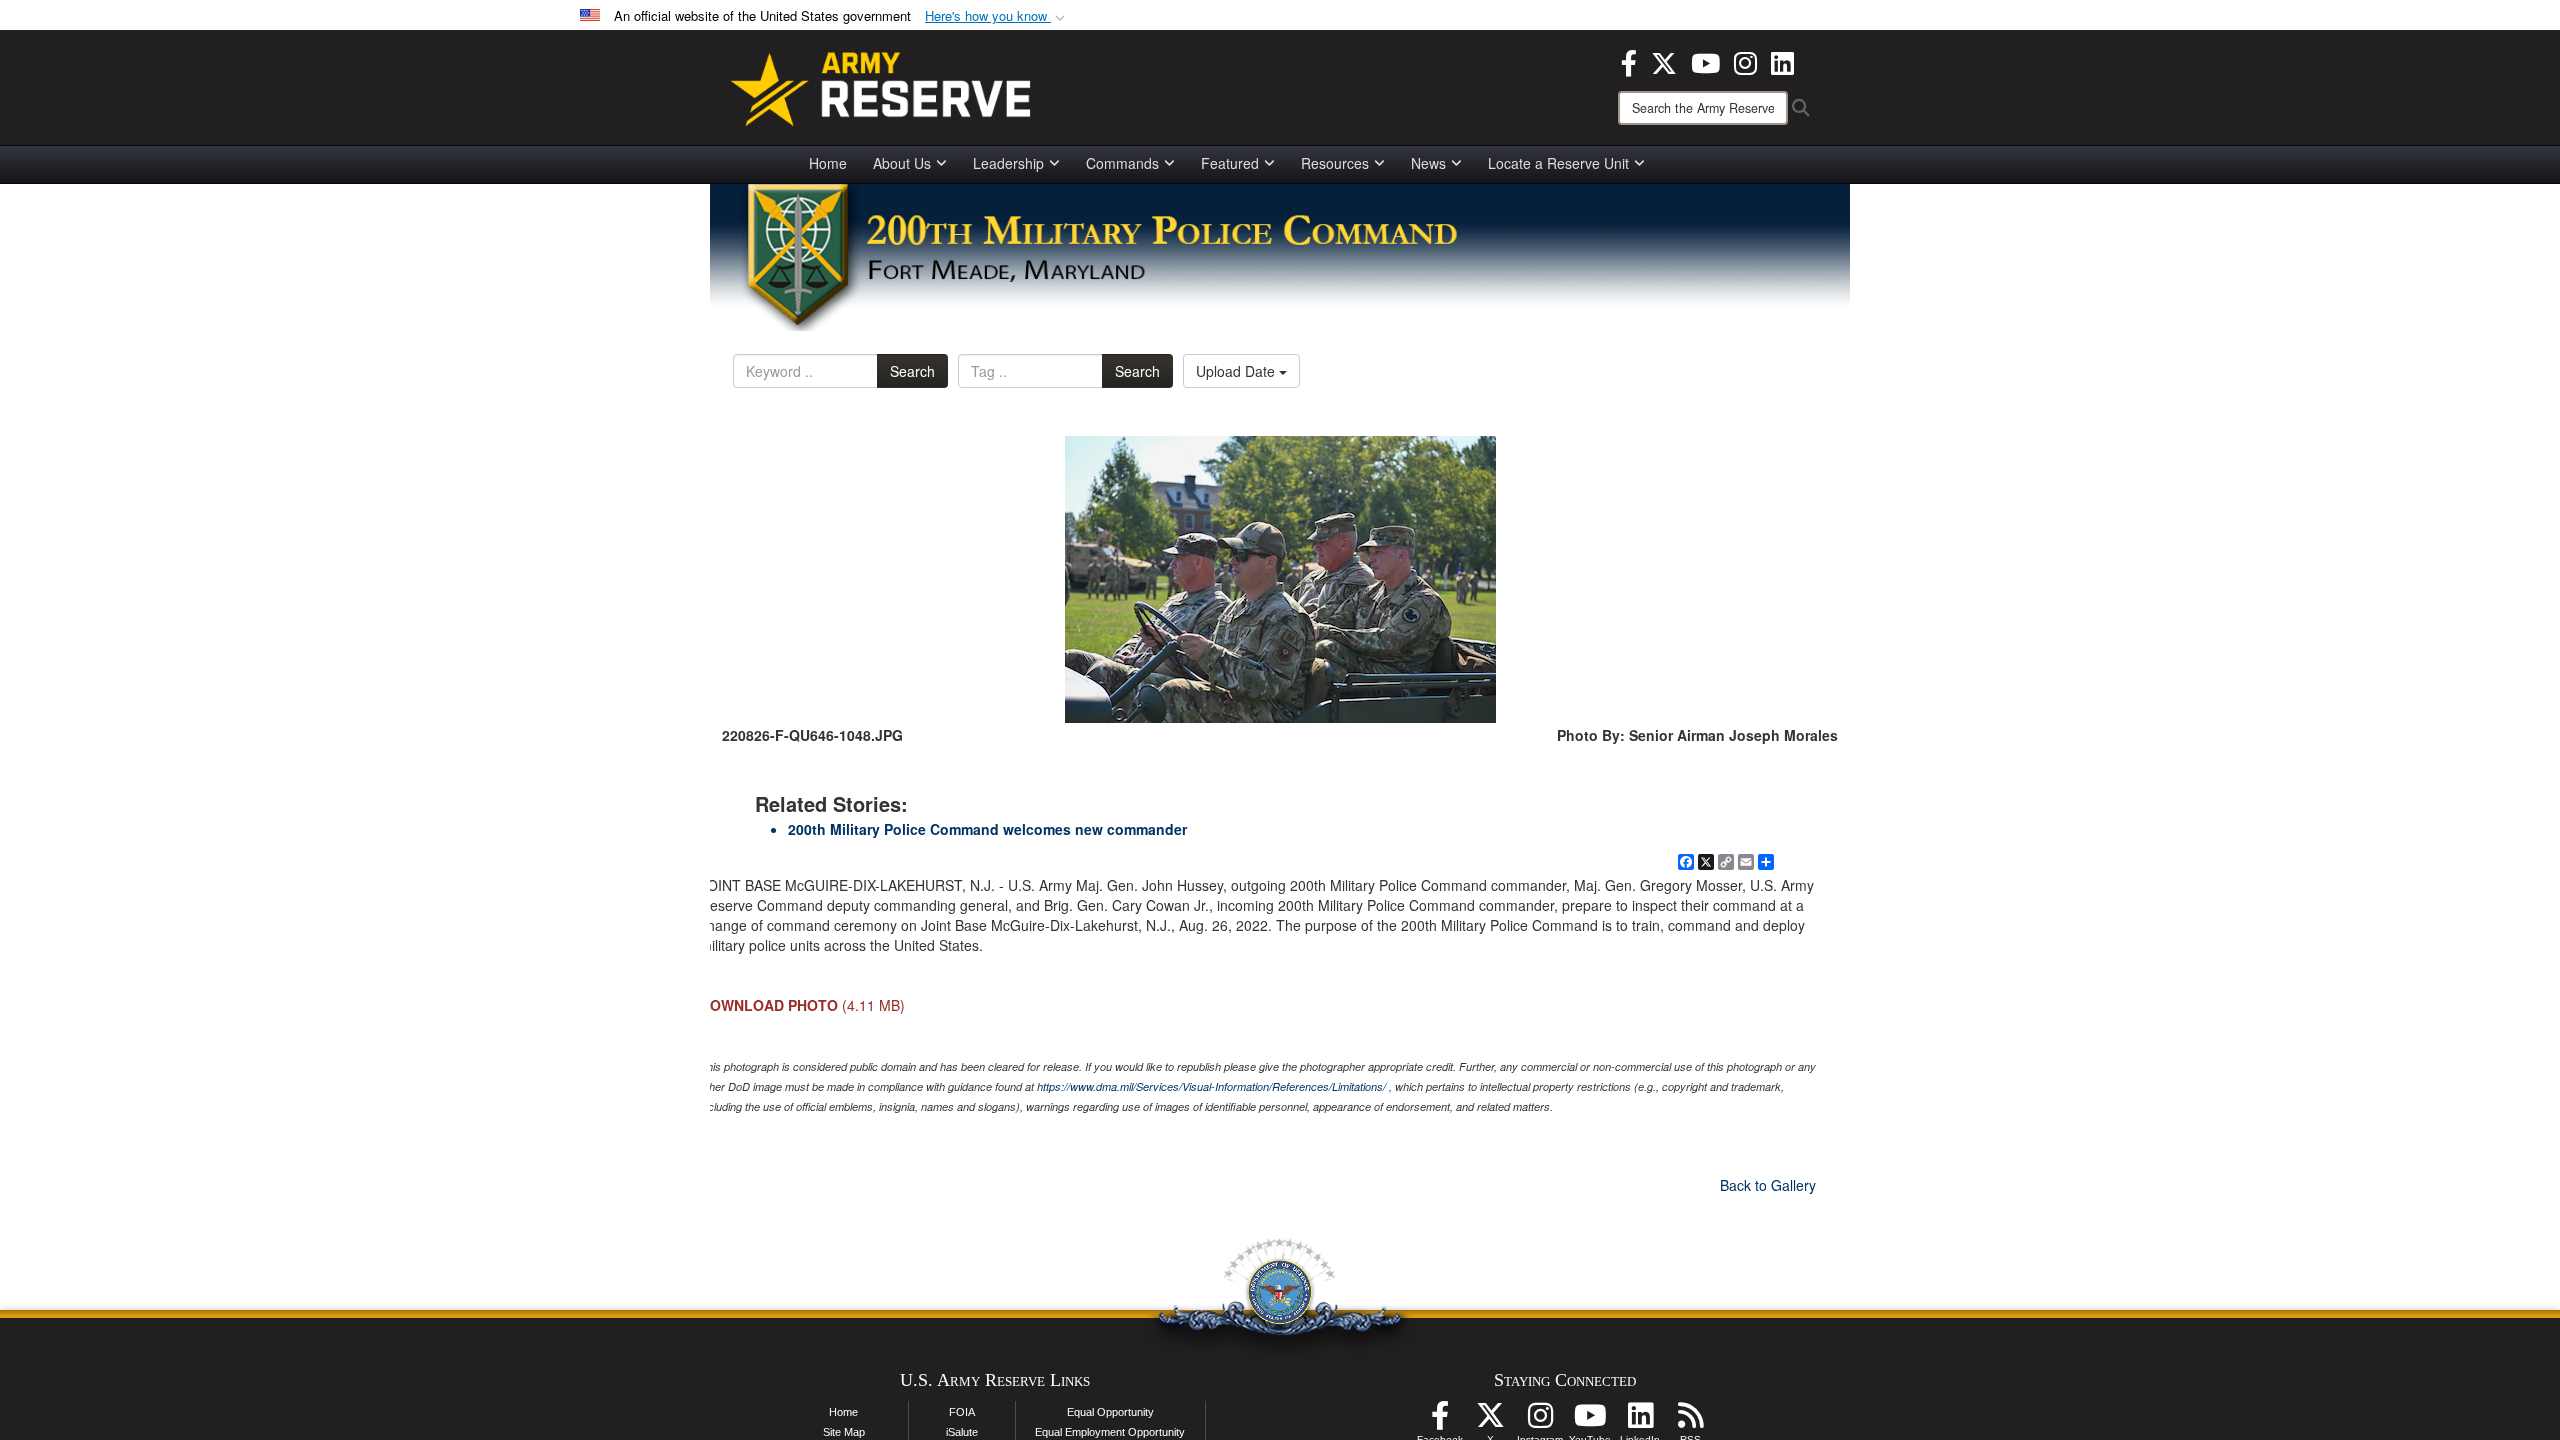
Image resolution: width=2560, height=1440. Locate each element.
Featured (1230, 163)
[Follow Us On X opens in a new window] (1490, 1421)
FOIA (962, 1412)
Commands (1122, 163)
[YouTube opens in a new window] (1705, 61)
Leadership (1008, 163)
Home (828, 163)
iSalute (962, 1432)
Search (912, 371)
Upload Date (1237, 371)
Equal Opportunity (1110, 1412)
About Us (902, 163)
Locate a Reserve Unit (1558, 163)
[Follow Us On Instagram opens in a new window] (1540, 1421)
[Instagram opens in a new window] (1745, 61)
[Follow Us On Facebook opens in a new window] (1440, 1421)
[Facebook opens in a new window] (1629, 61)
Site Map (844, 1432)
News (1428, 163)
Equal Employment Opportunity (1110, 1432)
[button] (997, 16)
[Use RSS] (1690, 1421)
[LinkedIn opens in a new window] (1782, 61)
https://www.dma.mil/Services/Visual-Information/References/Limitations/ (1211, 1086)
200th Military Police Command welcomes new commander (987, 829)
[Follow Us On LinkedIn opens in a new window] (1640, 1421)
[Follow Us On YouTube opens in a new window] (1590, 1421)
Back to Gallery (1768, 1185)
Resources (1335, 163)
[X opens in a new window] (1664, 61)
